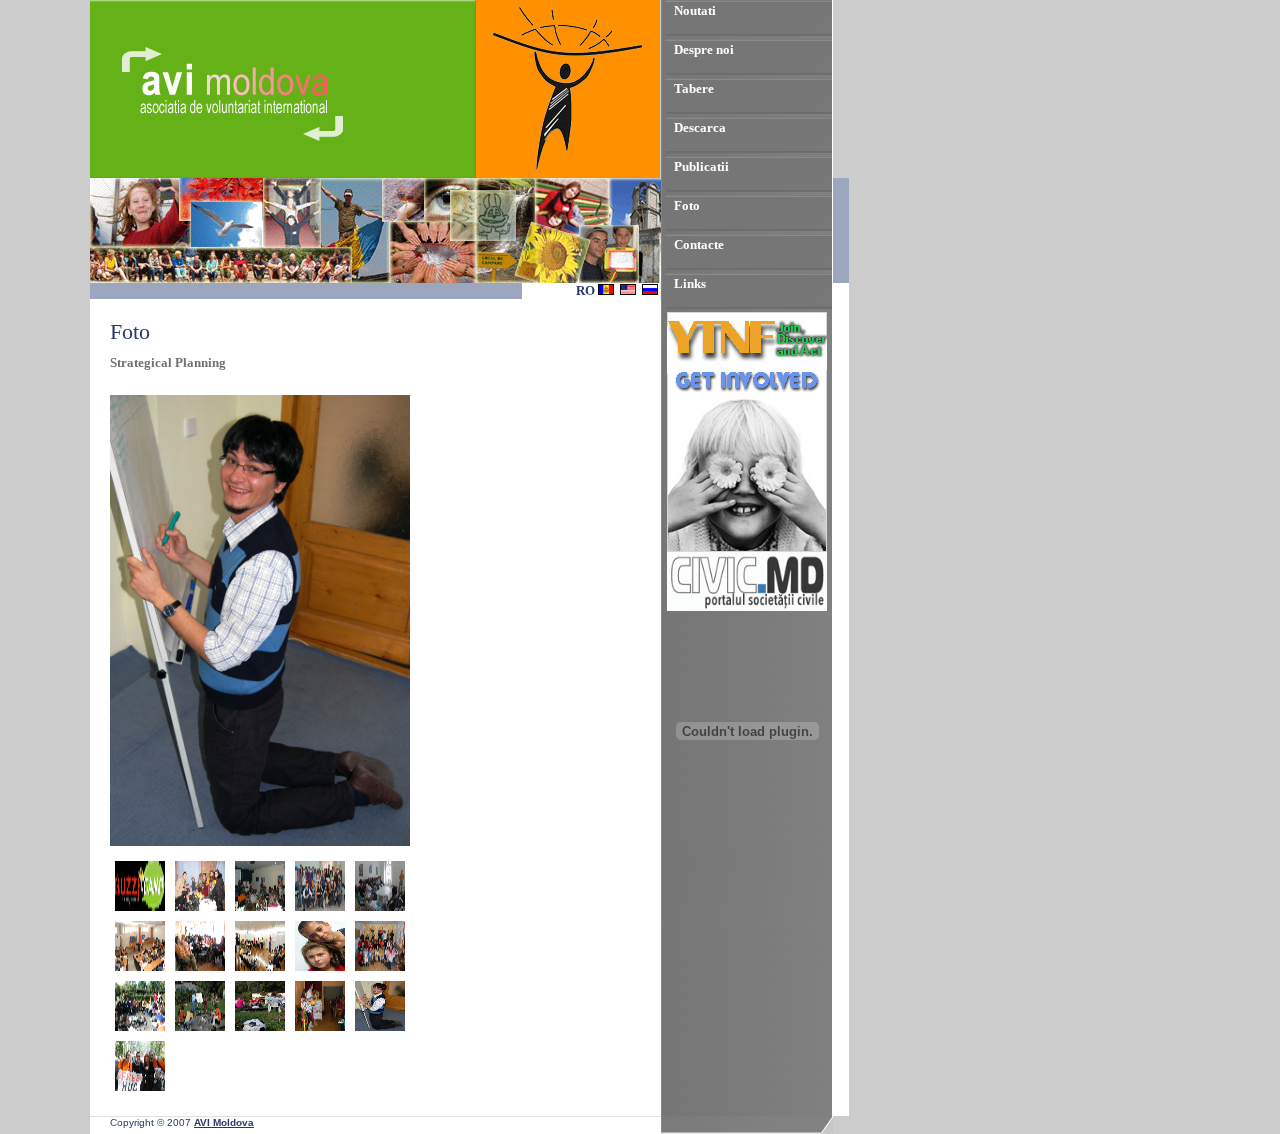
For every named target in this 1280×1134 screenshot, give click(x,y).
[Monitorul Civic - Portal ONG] (747, 606)
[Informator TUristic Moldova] (747, 846)
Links (690, 283)
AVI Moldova (224, 1122)
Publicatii (701, 166)
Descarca (700, 127)
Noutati (695, 10)
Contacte (699, 244)
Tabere (694, 88)
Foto (687, 205)
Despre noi (704, 49)
